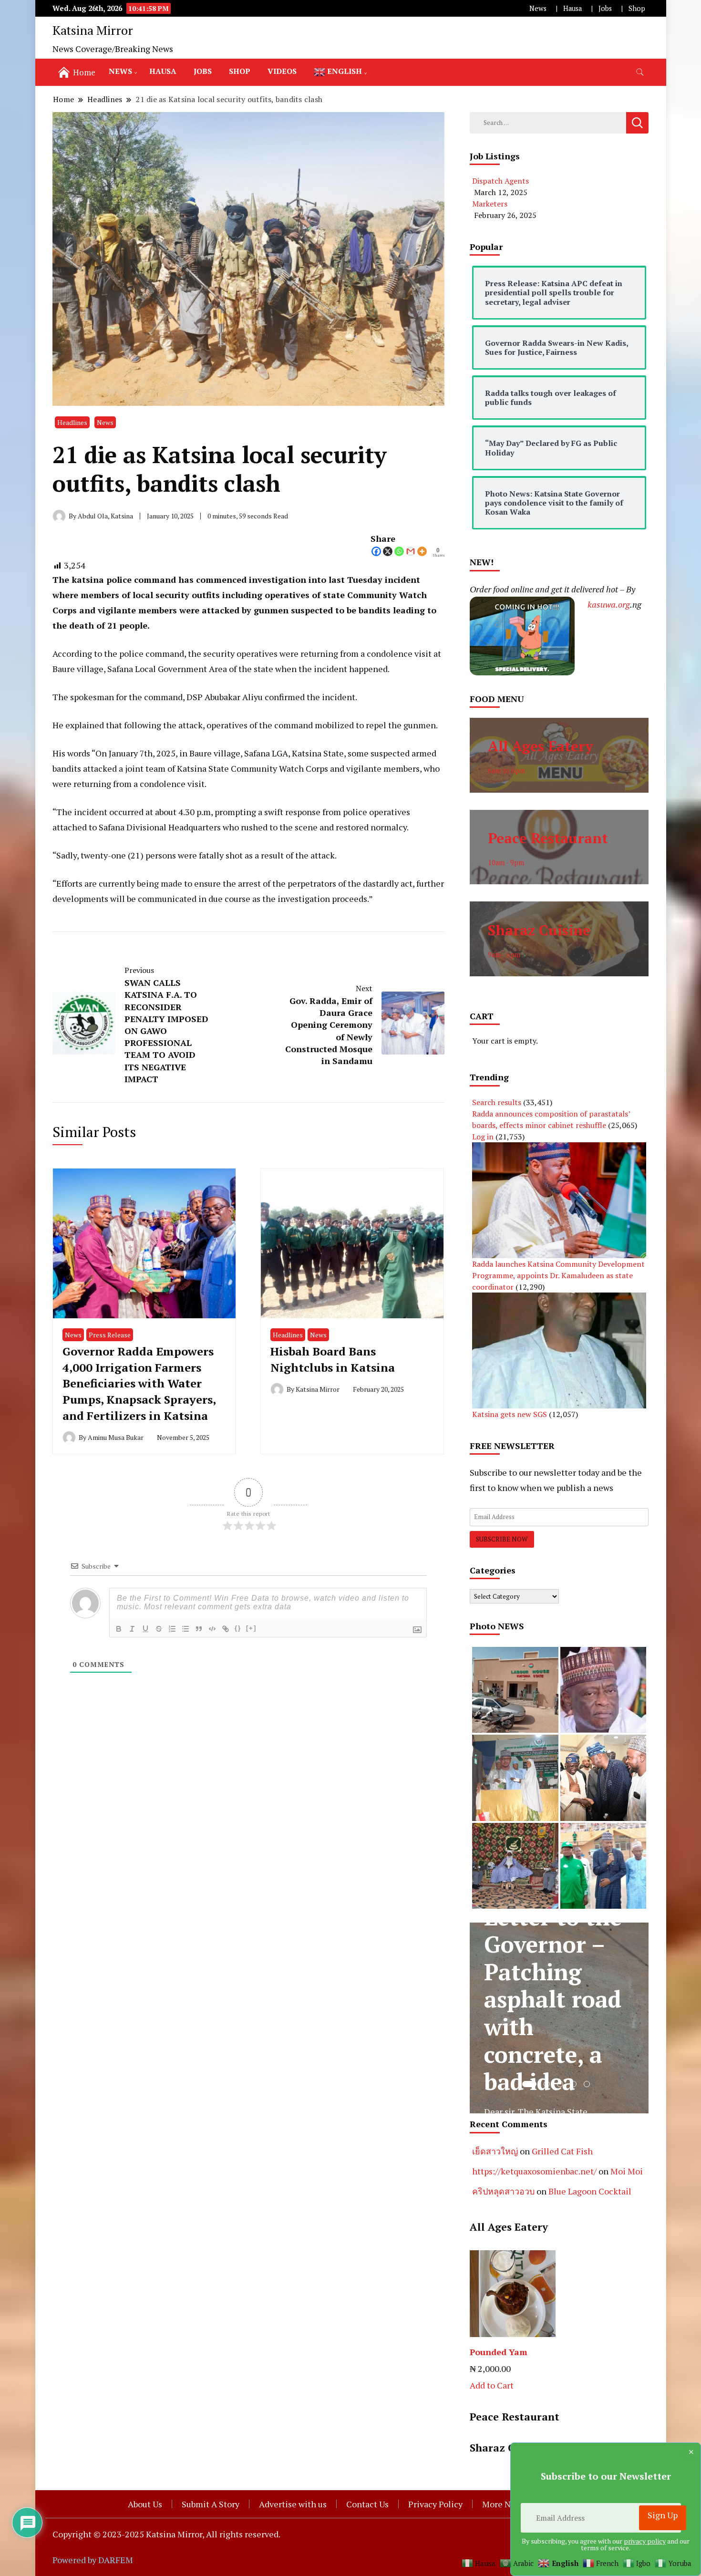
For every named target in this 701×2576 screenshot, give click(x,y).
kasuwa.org (609, 604)
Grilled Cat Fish (562, 2151)
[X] (388, 551)
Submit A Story (211, 2504)
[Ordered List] (172, 1629)
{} (238, 1628)
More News (504, 2504)
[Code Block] (212, 1629)
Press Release (110, 1335)
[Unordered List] (186, 1629)
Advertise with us (293, 2504)
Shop (637, 8)
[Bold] (119, 1629)
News (538, 8)
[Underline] (145, 1629)
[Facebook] (376, 551)
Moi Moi (627, 2171)
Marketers (490, 204)
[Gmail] (411, 551)
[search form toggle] (640, 72)
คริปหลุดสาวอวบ (503, 2191)
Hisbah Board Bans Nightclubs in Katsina (333, 1359)
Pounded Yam (499, 2352)
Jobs (605, 8)
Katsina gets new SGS (510, 1414)
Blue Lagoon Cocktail (590, 2191)
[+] (251, 1628)
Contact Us (367, 2504)
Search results (497, 1102)
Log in (483, 1137)
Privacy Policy (435, 2504)
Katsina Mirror (93, 30)
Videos (282, 71)
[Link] (226, 1629)
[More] (422, 551)
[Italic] (132, 1629)
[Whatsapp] (399, 551)
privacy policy (645, 2541)
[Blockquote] (199, 1629)
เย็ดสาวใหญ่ (495, 2151)
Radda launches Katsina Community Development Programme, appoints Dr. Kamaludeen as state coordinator (558, 1275)
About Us (145, 2504)
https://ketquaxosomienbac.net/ (534, 2171)
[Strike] (159, 1629)
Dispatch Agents (500, 181)
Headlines (72, 422)
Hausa (572, 8)
